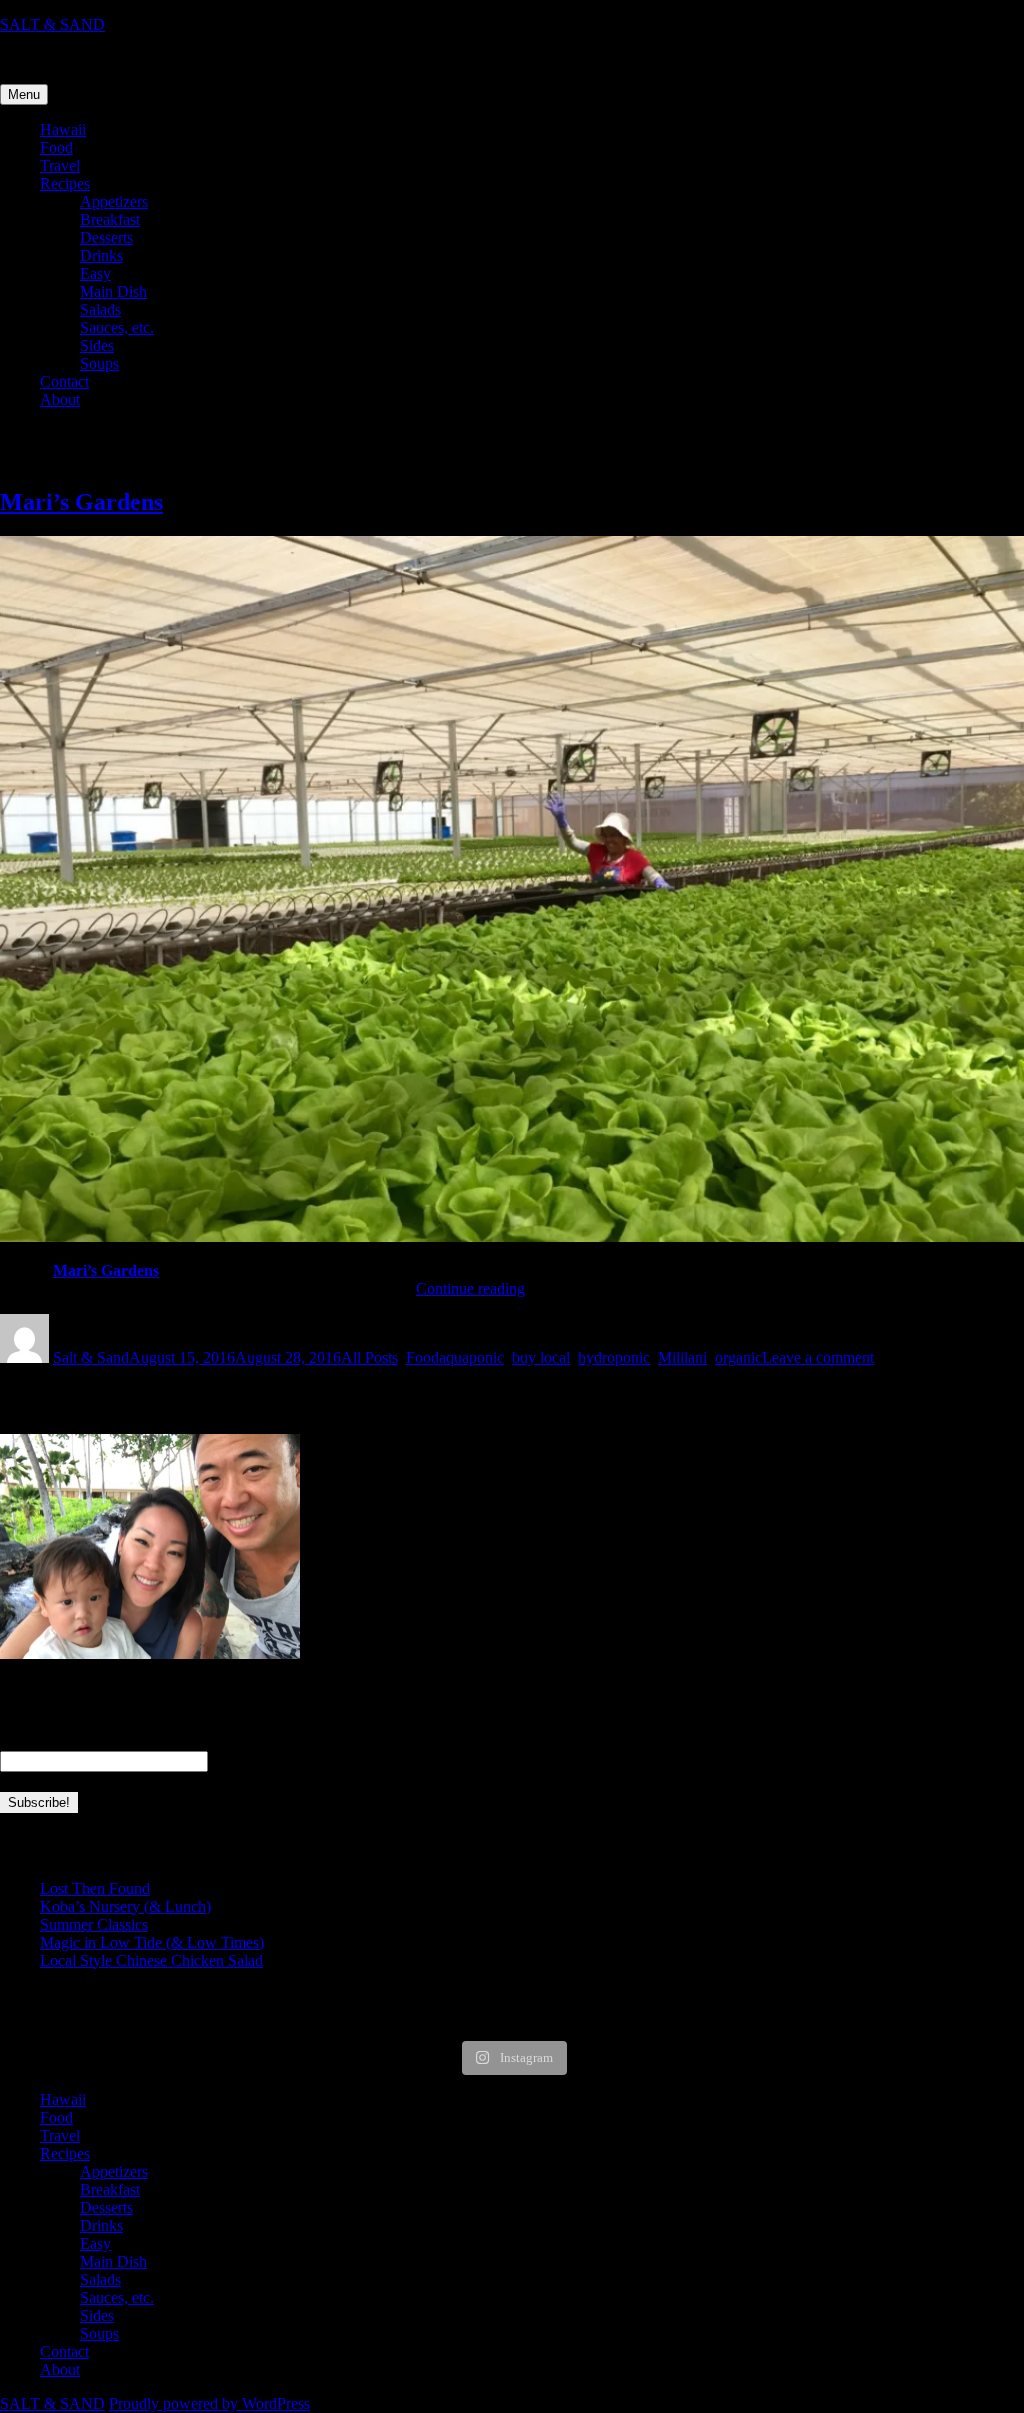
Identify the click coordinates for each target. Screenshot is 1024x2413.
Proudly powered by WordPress (209, 2403)
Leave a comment (818, 1357)
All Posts (369, 1357)
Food (56, 147)
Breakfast (110, 219)
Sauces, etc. (117, 327)
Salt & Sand (91, 1357)
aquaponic (471, 1357)
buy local (541, 1357)
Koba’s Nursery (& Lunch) (125, 1906)
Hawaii (63, 129)
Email (24, 1740)
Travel (60, 165)
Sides (97, 345)
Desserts (106, 237)
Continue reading (470, 1288)
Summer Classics (94, 1924)
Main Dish (113, 291)
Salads (100, 309)
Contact (64, 381)
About (60, 399)
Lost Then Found (95, 1888)
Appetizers (114, 201)
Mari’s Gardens (81, 502)
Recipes (65, 183)
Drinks (101, 255)
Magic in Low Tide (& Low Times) (152, 1942)
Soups (99, 363)
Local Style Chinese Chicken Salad (151, 1960)
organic (738, 1357)
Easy (95, 273)
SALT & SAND (52, 24)
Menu (24, 94)
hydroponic (614, 1357)
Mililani (682, 1357)
